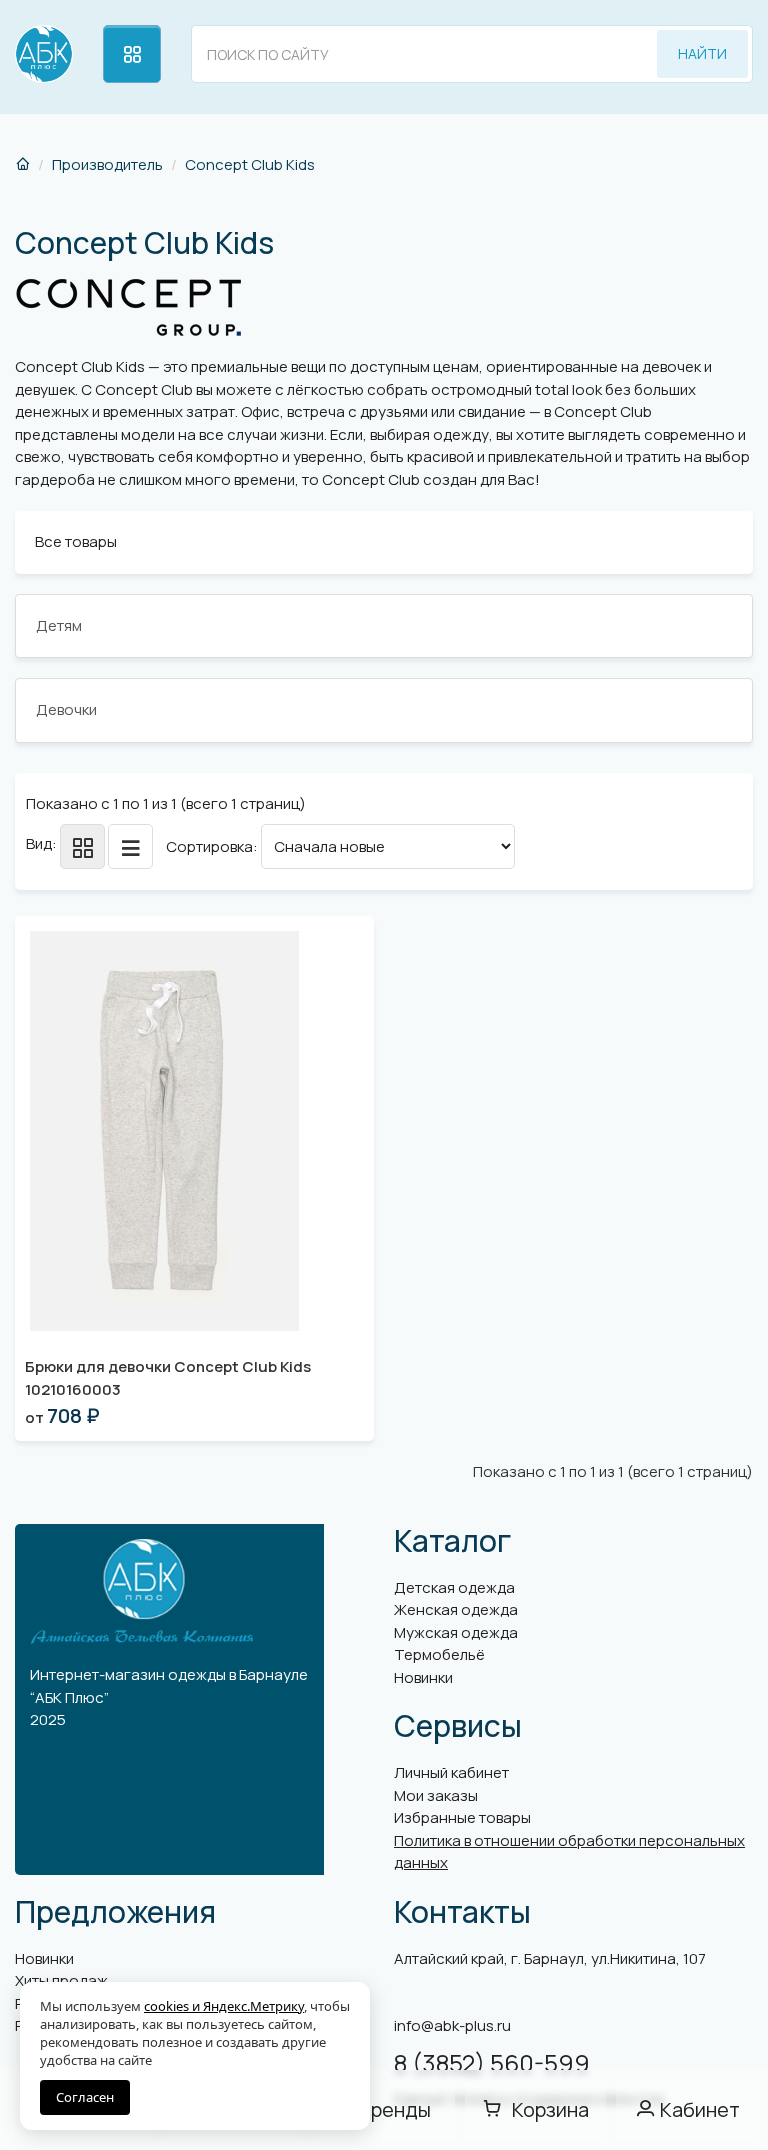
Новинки (423, 1677)
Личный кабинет (451, 1772)
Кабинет (700, 2109)
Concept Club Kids (250, 164)
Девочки (66, 709)
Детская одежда (454, 1587)
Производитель (107, 164)
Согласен (85, 2097)
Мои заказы (436, 1795)
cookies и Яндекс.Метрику (224, 2006)
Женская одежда (456, 1609)
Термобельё (439, 1654)
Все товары (76, 541)
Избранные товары (462, 1817)
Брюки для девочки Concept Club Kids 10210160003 (168, 1378)
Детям (59, 625)
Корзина (550, 2109)
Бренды (395, 2109)
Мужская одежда (456, 1632)
